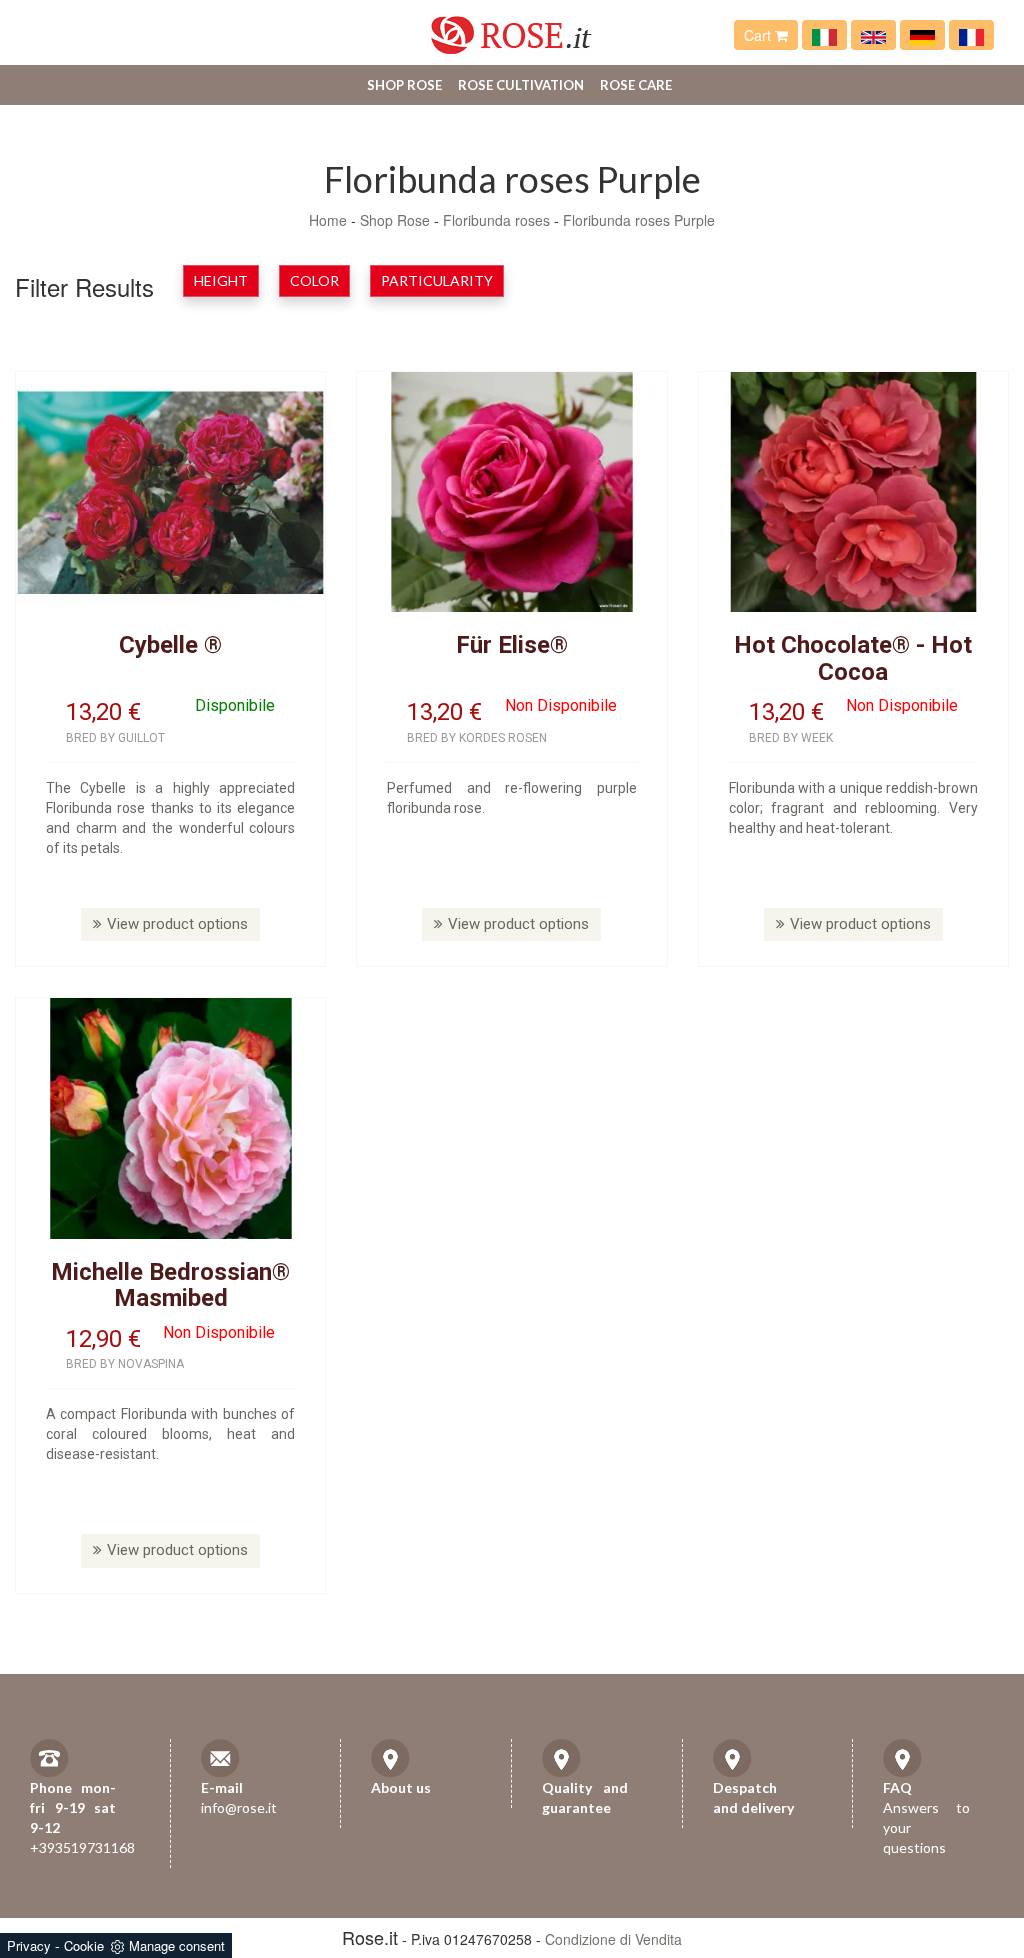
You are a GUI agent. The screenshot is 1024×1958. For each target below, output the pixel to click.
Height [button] (221, 280)
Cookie (84, 1945)
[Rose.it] (511, 27)
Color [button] (314, 280)
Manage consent (177, 1945)
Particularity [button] (437, 280)
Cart (759, 35)
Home (328, 220)
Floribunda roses (496, 220)
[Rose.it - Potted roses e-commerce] (873, 35)
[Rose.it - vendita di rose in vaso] (824, 35)
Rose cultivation (521, 85)
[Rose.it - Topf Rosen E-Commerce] (922, 35)
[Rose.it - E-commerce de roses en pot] (971, 35)
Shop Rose (404, 85)
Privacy (29, 1945)
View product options (177, 924)
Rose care (636, 85)
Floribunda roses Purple (639, 220)
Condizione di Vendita (613, 1939)
